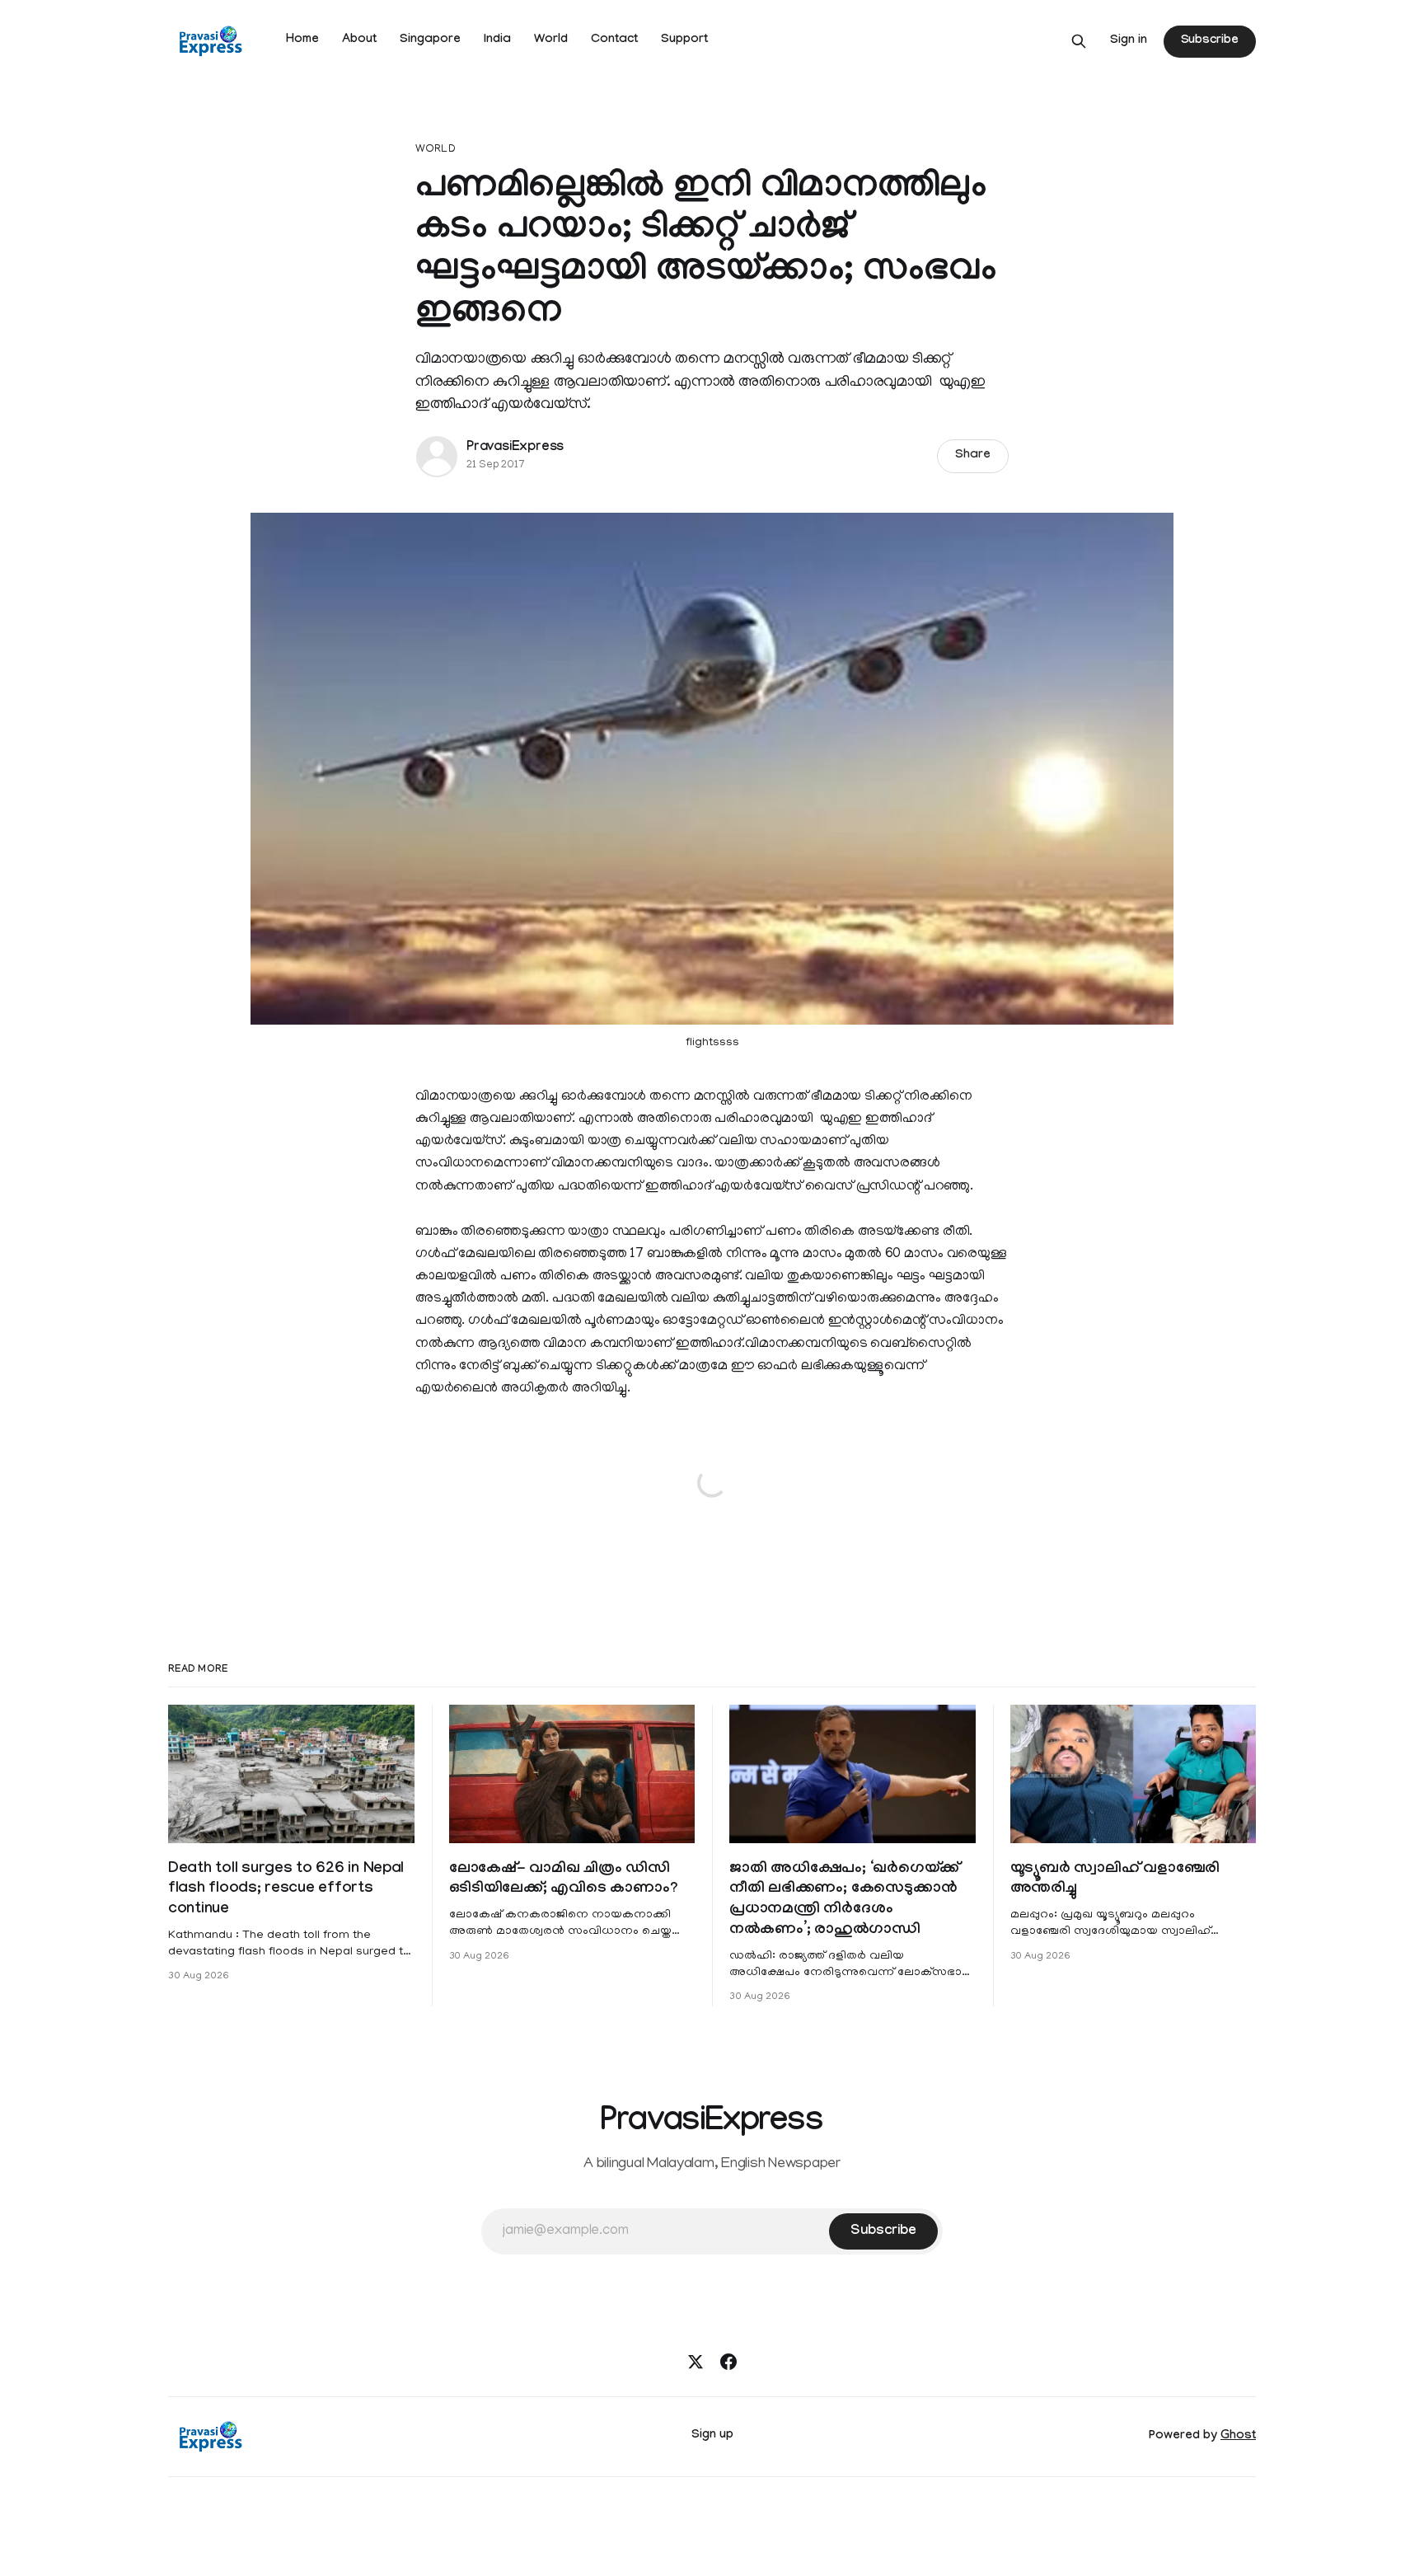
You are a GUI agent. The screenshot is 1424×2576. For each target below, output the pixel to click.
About (359, 40)
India (497, 40)
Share (973, 456)
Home (302, 40)
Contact (614, 40)
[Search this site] (1079, 41)
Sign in (1129, 41)
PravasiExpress (515, 448)
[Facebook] (728, 2362)
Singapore (430, 40)
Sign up (712, 2436)
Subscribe (1210, 41)
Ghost (1238, 2437)
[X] (696, 2362)
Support (684, 40)
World (551, 40)
